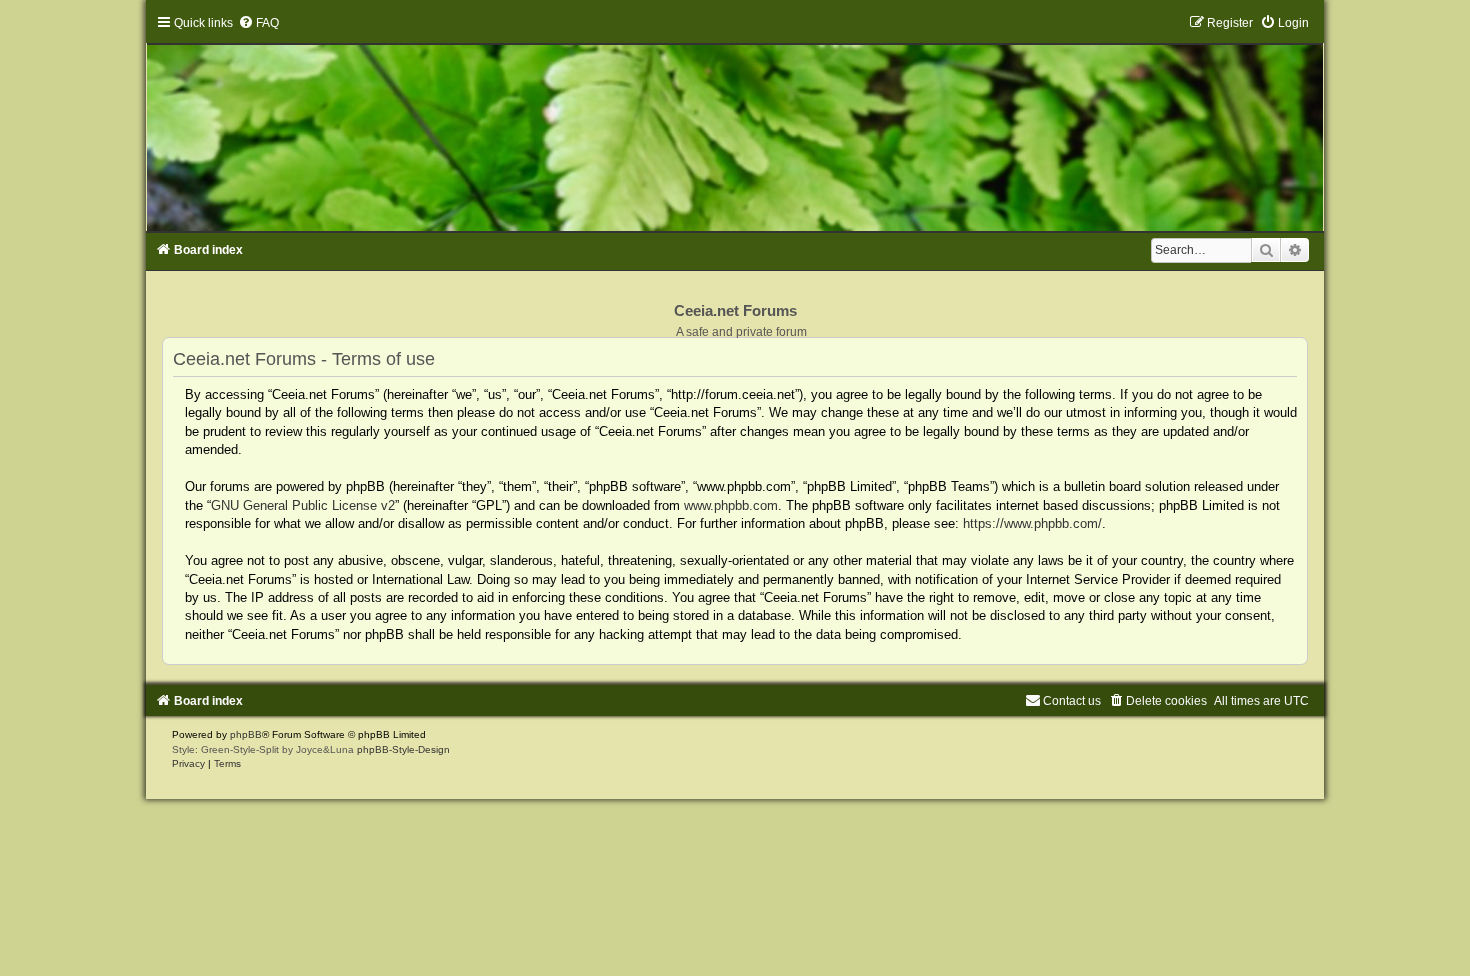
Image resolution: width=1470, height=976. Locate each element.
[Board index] (735, 123)
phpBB (246, 734)
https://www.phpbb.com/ (1032, 523)
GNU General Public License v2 (303, 505)
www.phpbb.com (731, 505)
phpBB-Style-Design (403, 749)
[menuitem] (258, 23)
